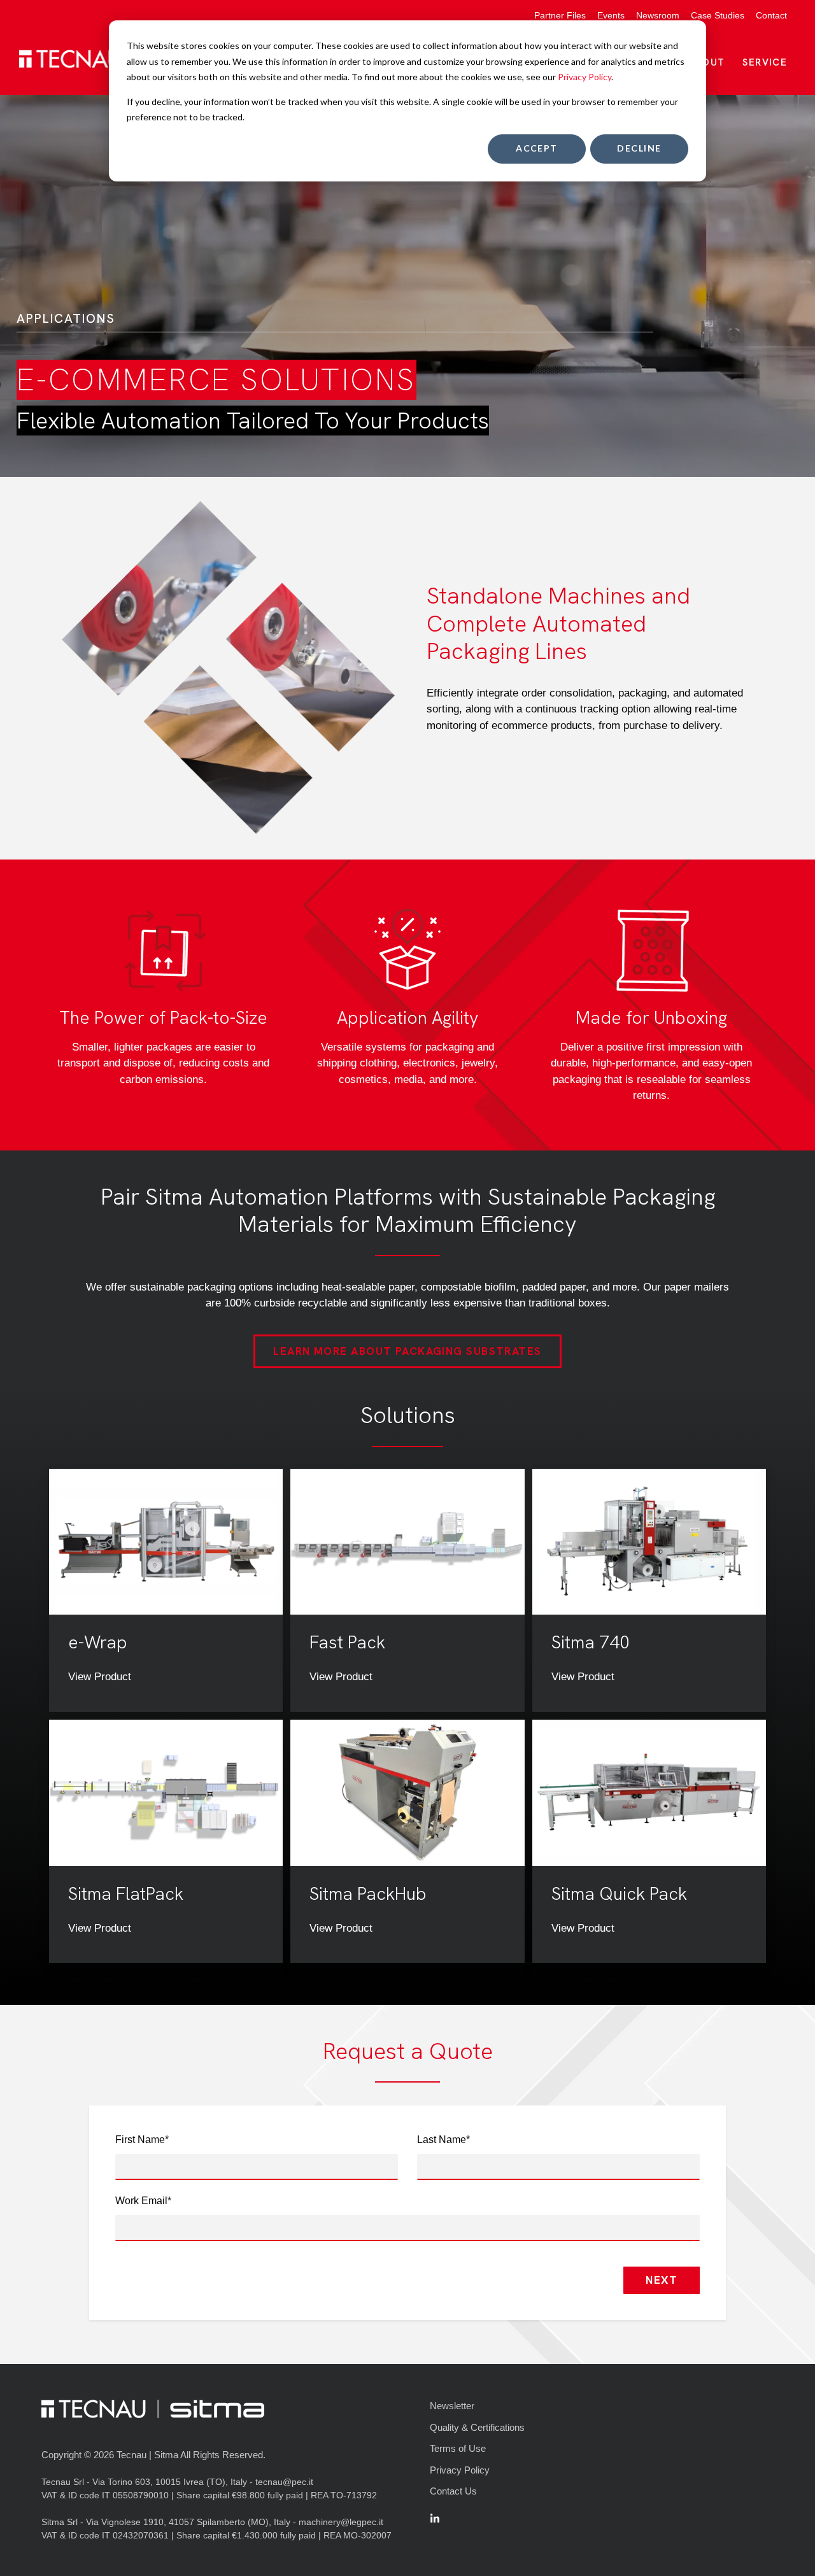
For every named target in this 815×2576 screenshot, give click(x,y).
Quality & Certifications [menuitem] (477, 2427)
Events (611, 15)
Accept (537, 148)
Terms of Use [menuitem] (458, 2448)
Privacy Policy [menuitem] (460, 2470)
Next (662, 2280)
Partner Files (560, 15)
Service (765, 62)
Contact (771, 15)
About (707, 62)
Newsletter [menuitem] (452, 2406)
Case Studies (718, 15)
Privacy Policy (585, 77)
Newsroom (658, 15)
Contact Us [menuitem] (453, 2491)
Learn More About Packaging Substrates (407, 1351)
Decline (639, 148)
